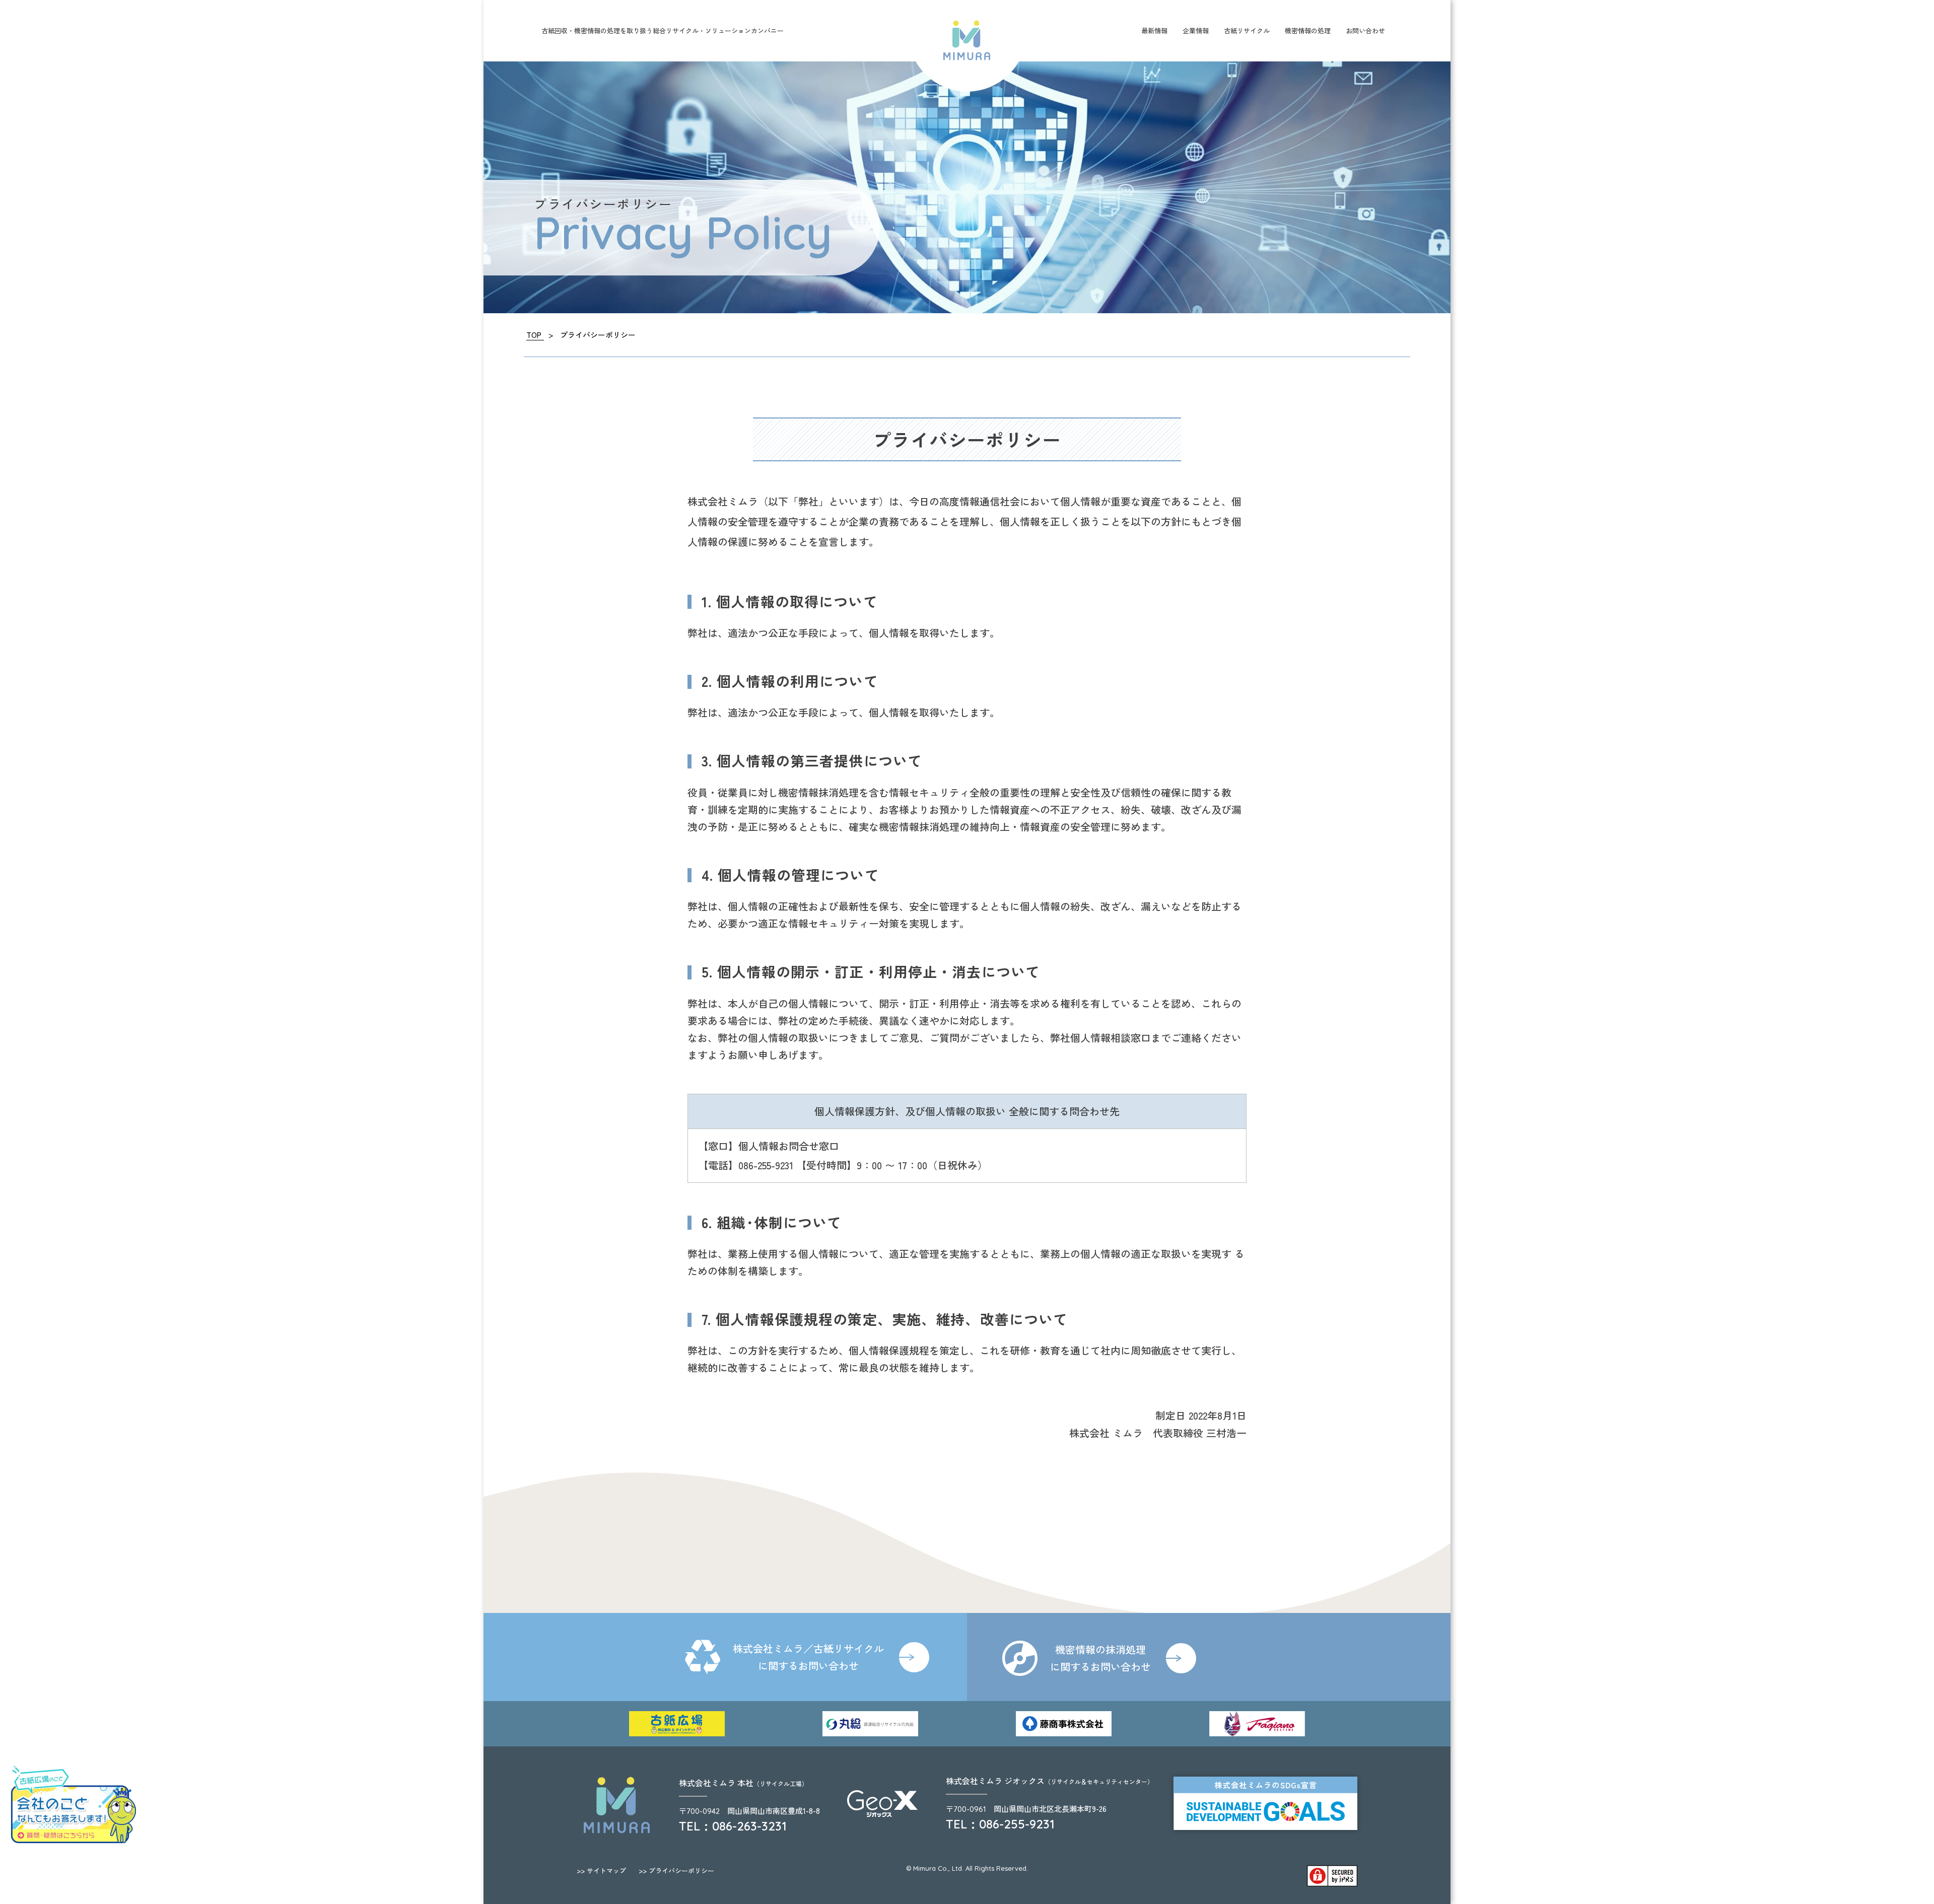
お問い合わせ (1365, 30)
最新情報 (1154, 30)
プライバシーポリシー (676, 1871)
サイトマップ (601, 1871)
